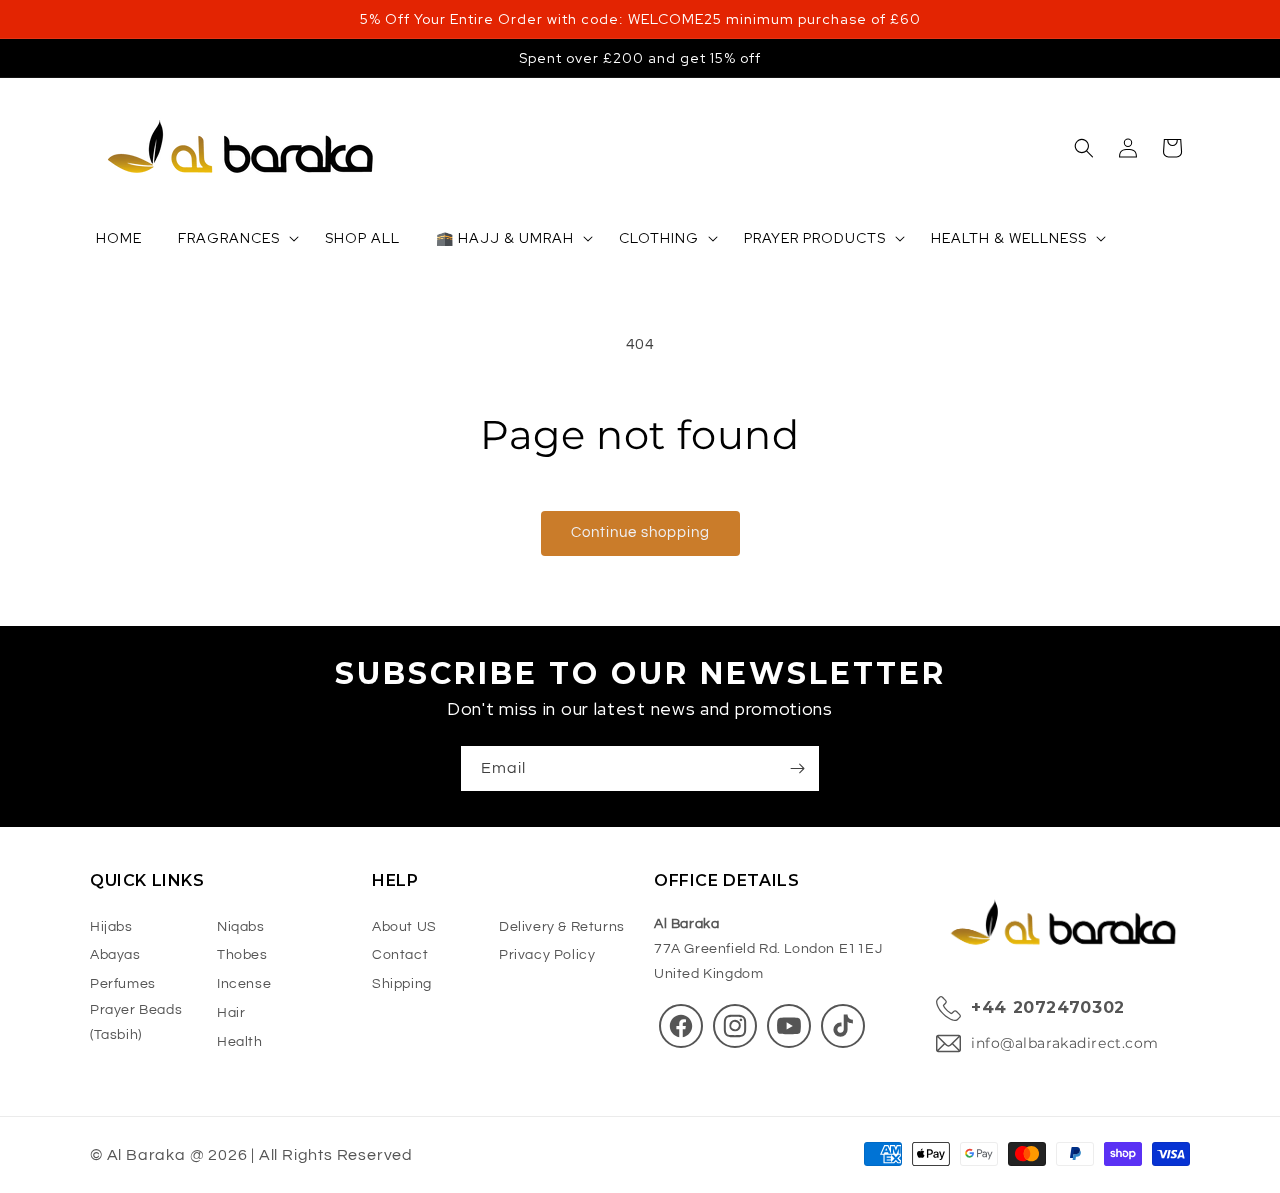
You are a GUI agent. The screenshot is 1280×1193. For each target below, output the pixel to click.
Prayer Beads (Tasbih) (136, 1022)
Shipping (402, 984)
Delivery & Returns (562, 927)
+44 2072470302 (1048, 1008)
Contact (400, 956)
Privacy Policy (547, 956)
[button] (1084, 148)
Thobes (242, 956)
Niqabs (241, 927)
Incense (244, 984)
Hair (231, 1013)
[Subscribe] (797, 768)
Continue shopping (640, 532)
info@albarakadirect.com (1065, 1043)
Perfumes (123, 984)
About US (404, 927)
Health (240, 1042)
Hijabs (111, 927)
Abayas (115, 956)
